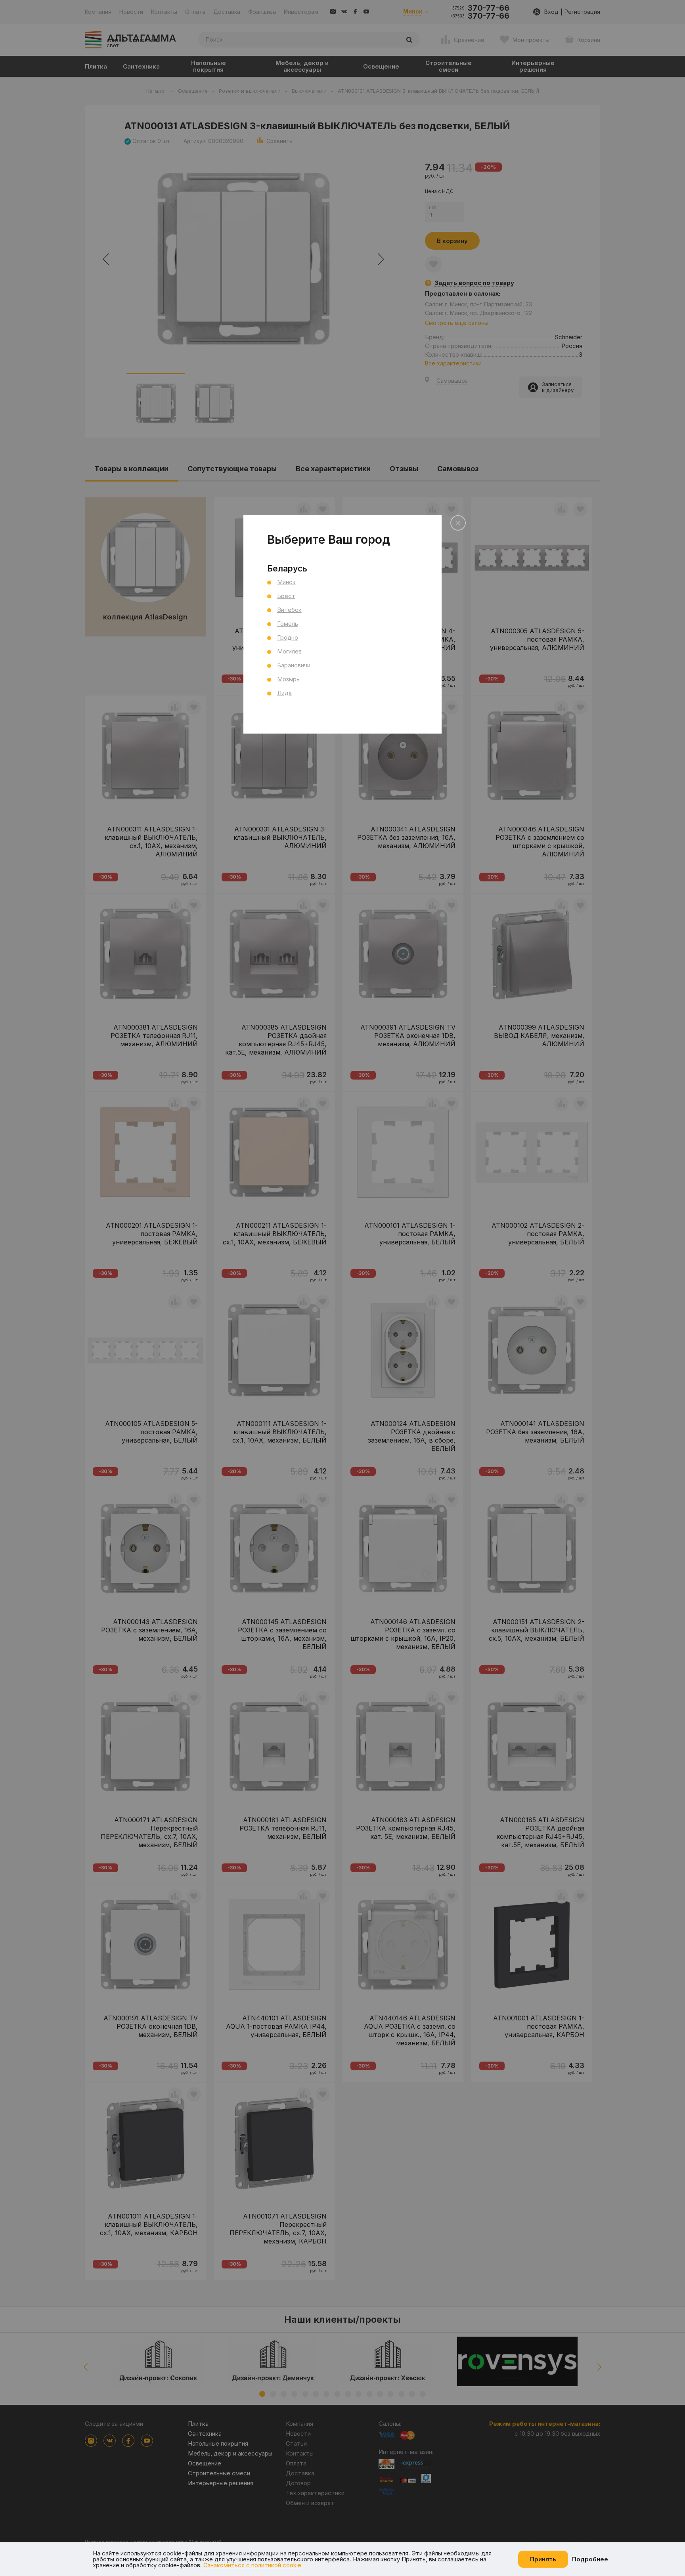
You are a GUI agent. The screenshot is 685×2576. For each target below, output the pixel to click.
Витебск (289, 610)
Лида (284, 693)
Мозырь (288, 679)
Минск (286, 582)
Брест (286, 596)
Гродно (288, 637)
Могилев (289, 651)
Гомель (288, 624)
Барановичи (294, 665)
